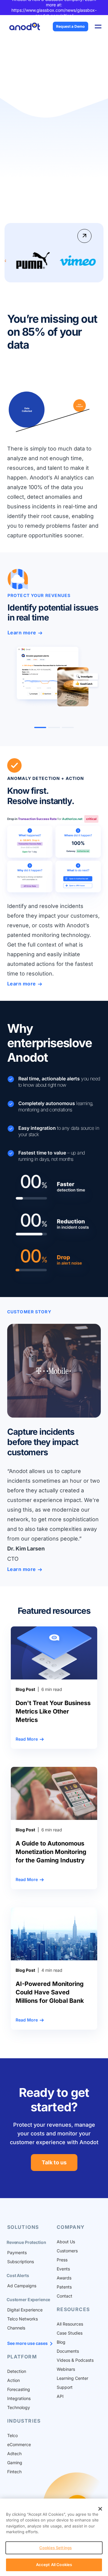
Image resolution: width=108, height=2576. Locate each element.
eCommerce (19, 2444)
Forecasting (19, 2389)
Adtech (14, 2453)
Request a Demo (70, 26)
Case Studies (70, 2333)
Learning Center (72, 2378)
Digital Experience (25, 2310)
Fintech (14, 2472)
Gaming (15, 2463)
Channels (16, 2328)
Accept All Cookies (54, 2565)
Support (65, 2387)
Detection (17, 2371)
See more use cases (27, 2343)
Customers (67, 2251)
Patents (64, 2287)
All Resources (70, 2324)
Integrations (19, 2398)
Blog (61, 2342)
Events (63, 2269)
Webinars (66, 2369)
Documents (68, 2351)
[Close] (100, 2509)
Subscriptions (21, 2262)
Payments (17, 2252)
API (60, 2396)
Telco (12, 2435)
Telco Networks (22, 2319)
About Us (66, 2242)
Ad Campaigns (22, 2286)
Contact (64, 2296)
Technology (19, 2407)
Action (13, 2380)
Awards (64, 2278)
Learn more (22, 633)
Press (62, 2260)
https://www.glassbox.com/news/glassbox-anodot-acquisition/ (54, 13)
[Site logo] (25, 26)
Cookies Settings (55, 2548)
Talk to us (54, 2162)
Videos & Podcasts (75, 2360)
